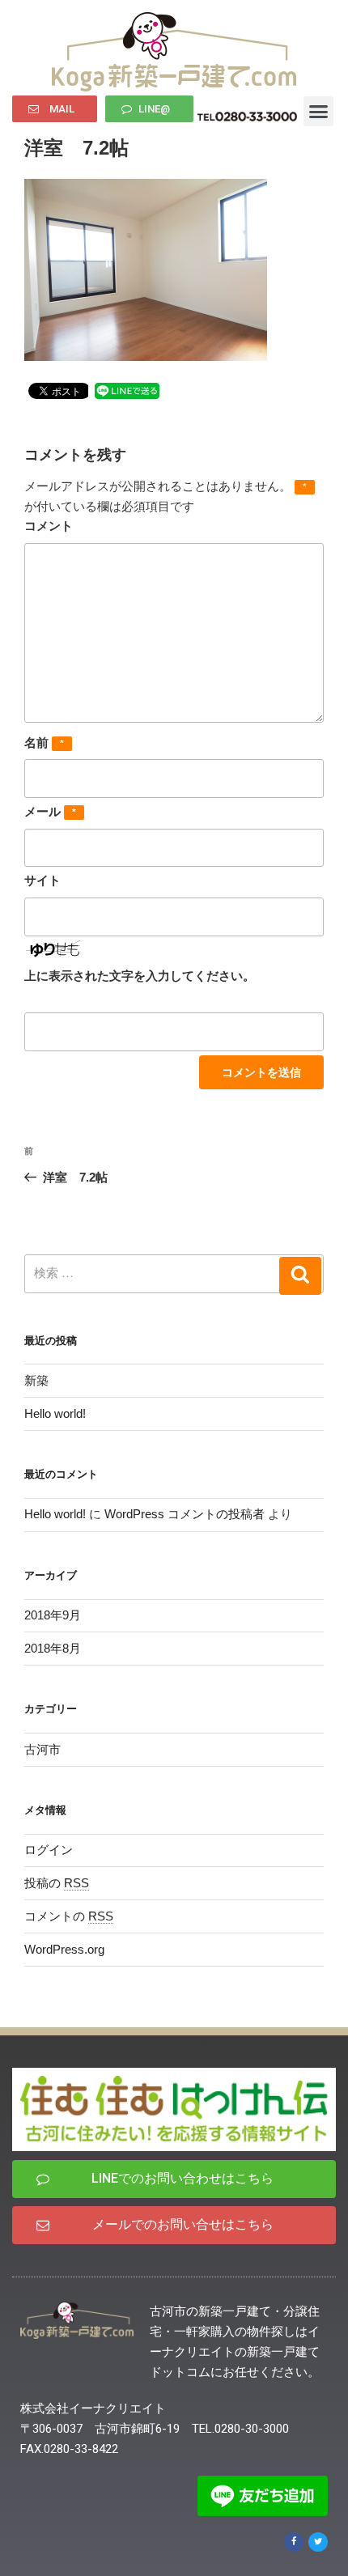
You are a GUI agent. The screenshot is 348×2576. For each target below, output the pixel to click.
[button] (55, 109)
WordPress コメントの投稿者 (185, 1514)
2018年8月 (53, 1648)
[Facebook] (294, 2542)
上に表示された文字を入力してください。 (140, 976)
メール (50, 811)
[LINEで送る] (127, 390)
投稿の (57, 1883)
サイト (42, 880)
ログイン (49, 1850)
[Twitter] (318, 2542)
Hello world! (55, 1413)
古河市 (42, 1749)
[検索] (300, 1276)
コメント (49, 526)
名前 (44, 743)
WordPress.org (64, 1949)
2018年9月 (53, 1615)
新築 (36, 1380)
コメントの (69, 1916)
